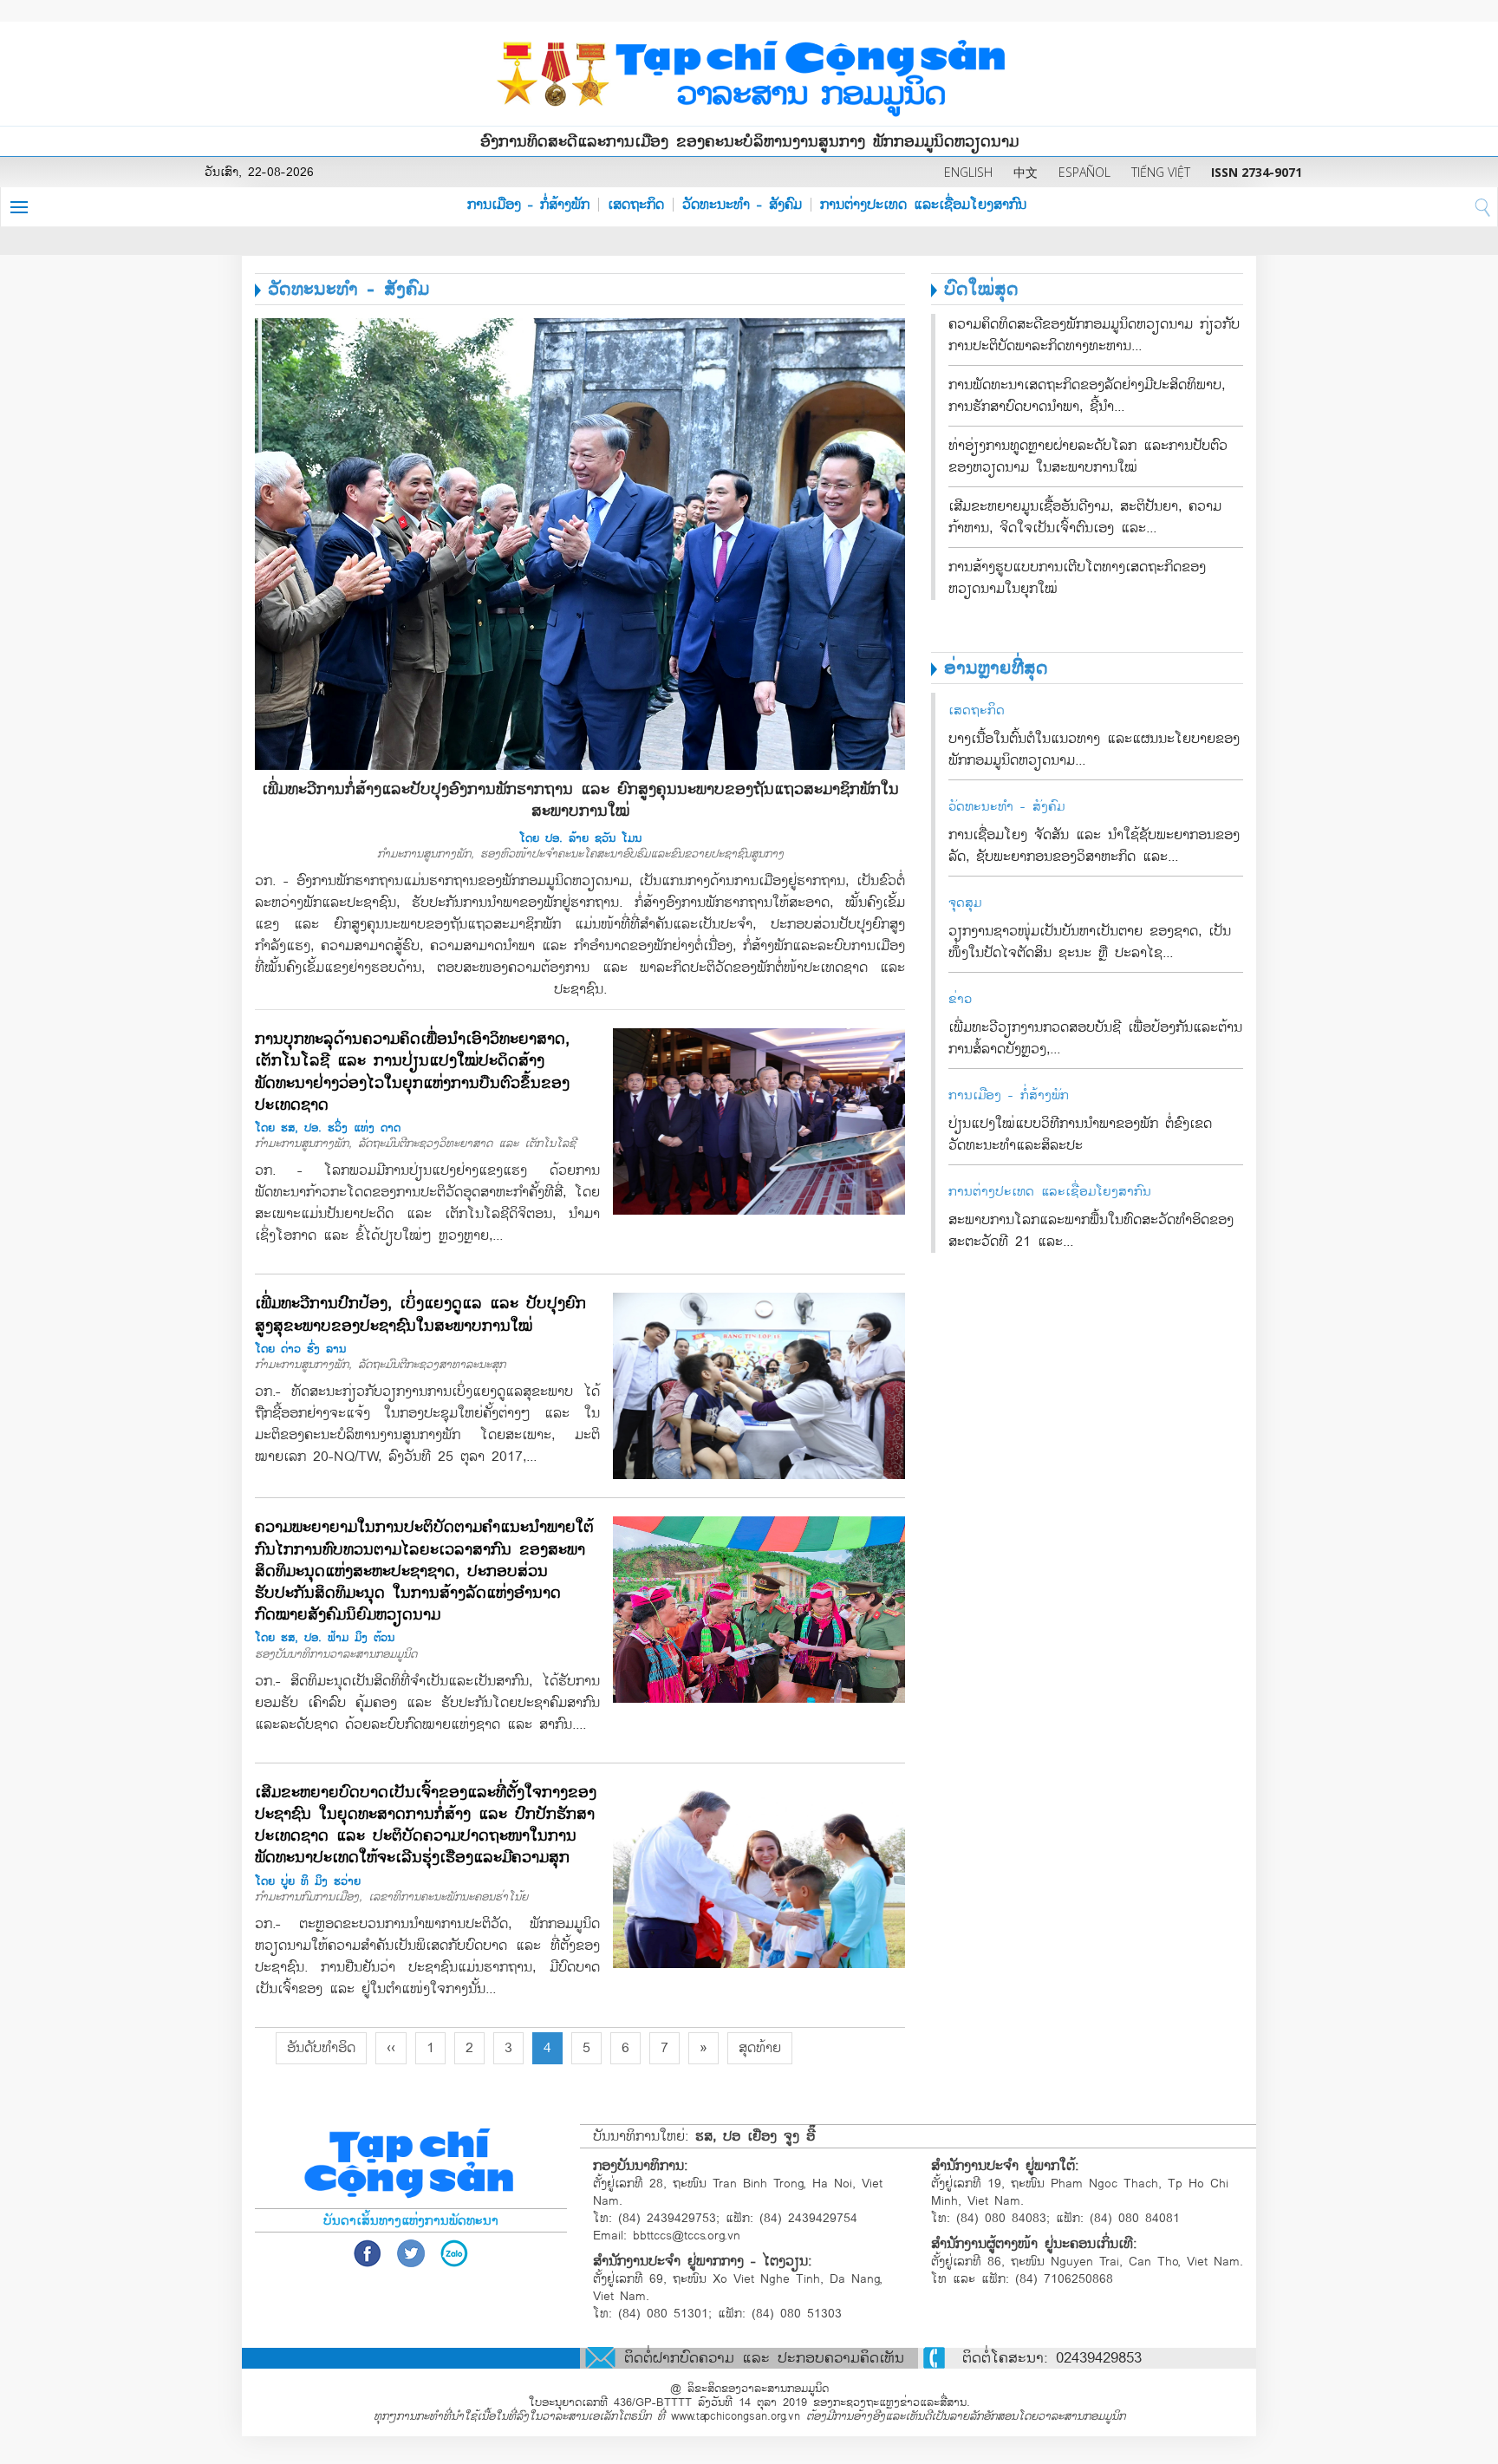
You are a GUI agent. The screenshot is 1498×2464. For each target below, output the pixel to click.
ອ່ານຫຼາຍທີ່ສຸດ (996, 668)
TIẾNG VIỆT (1161, 172)
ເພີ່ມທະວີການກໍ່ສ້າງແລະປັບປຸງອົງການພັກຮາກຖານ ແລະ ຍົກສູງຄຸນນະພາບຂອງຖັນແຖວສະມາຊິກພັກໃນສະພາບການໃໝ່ (580, 800)
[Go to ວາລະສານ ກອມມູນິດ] (749, 74)
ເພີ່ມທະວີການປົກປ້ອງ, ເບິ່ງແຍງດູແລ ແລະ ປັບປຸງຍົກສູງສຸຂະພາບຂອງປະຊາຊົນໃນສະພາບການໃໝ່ (420, 1314)
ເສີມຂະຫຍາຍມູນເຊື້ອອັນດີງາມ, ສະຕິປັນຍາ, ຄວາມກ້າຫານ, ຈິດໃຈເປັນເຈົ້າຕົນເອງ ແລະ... (1085, 517)
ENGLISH (968, 172)
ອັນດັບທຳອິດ (321, 2048)
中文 (1026, 172)
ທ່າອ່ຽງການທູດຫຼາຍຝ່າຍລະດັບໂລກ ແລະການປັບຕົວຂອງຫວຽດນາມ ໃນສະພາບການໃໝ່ (1088, 456)
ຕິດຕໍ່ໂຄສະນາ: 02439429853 (1052, 2358)
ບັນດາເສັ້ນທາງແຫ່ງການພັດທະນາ (411, 2220)
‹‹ (391, 2048)
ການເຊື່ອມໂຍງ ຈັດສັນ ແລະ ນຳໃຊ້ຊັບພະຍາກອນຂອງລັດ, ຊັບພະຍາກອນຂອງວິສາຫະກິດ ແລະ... (1094, 846)
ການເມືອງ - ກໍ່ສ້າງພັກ (528, 205)
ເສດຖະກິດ (636, 205)
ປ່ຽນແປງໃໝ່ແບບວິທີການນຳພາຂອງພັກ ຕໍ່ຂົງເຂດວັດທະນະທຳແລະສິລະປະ (1080, 1134)
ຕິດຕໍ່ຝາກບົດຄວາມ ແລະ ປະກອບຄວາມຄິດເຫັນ (764, 2358)
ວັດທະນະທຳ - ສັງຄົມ (742, 205)
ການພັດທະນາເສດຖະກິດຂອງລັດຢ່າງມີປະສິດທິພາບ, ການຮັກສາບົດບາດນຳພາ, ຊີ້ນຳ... (1087, 396)
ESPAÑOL (1084, 172)
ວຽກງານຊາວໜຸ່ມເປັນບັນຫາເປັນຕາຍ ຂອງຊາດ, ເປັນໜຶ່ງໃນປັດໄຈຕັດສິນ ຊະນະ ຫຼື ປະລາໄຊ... (1090, 942)
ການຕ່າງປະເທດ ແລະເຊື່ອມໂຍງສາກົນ (923, 205)
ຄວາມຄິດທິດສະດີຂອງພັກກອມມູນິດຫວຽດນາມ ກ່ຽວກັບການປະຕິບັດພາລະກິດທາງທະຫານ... (1094, 335)
